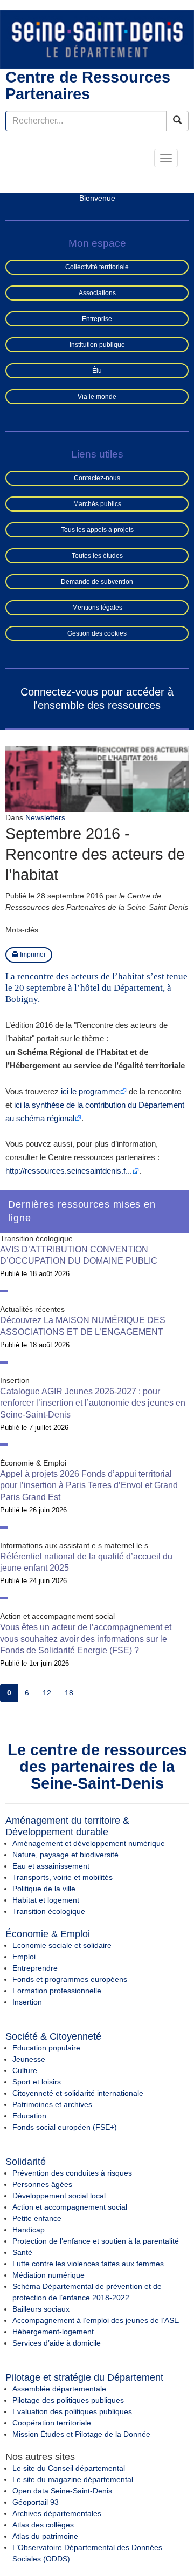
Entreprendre (35, 1968)
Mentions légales (97, 608)
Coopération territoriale (52, 2423)
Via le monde (97, 397)
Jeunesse (29, 2059)
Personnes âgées (42, 2184)
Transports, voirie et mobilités (63, 1877)
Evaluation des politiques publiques (72, 2411)
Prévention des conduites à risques (72, 2173)
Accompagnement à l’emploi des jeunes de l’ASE (96, 2320)
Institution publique (97, 345)
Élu (97, 371)
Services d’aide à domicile (57, 2343)
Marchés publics (97, 504)
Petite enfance (37, 2218)
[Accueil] (97, 39)
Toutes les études (97, 556)
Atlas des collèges (43, 2525)
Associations (97, 293)
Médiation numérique (48, 2275)
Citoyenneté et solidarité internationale (78, 2093)
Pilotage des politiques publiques (68, 2400)
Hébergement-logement (53, 2332)
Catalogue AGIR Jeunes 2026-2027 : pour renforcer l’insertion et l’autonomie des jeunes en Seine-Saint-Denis (93, 1403)
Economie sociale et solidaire (62, 1945)
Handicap (29, 2230)
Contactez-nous (97, 478)
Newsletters (45, 817)
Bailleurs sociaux (41, 2309)
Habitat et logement (46, 1900)
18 (69, 1693)
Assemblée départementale (59, 2389)
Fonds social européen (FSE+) (65, 2127)
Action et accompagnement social (70, 2207)
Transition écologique (49, 1911)
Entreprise (97, 319)
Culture (25, 2070)
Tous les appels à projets (97, 530)
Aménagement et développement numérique (89, 1843)
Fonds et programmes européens (70, 1979)
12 (47, 1693)
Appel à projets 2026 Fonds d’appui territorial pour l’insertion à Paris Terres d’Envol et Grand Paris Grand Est (89, 1485)
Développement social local (59, 2196)
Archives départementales (57, 2513)
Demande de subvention (97, 582)
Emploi (24, 1957)
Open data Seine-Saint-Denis (62, 2491)
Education (29, 2116)
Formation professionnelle (57, 1991)
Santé (22, 2252)
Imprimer (32, 955)
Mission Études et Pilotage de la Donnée (81, 2434)
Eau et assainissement (51, 1866)
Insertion (27, 2002)
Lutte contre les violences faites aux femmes (88, 2264)
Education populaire (46, 2048)
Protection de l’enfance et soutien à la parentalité (96, 2241)
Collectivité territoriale (97, 267)
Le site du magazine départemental (73, 2479)
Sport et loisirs (37, 2082)
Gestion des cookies (97, 633)
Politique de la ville (44, 1889)
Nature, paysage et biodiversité (65, 1855)
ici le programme (90, 1091)
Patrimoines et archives (52, 2104)
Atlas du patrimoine (45, 2536)
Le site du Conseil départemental (69, 2468)
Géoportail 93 (36, 2502)
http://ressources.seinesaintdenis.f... (69, 1171)
